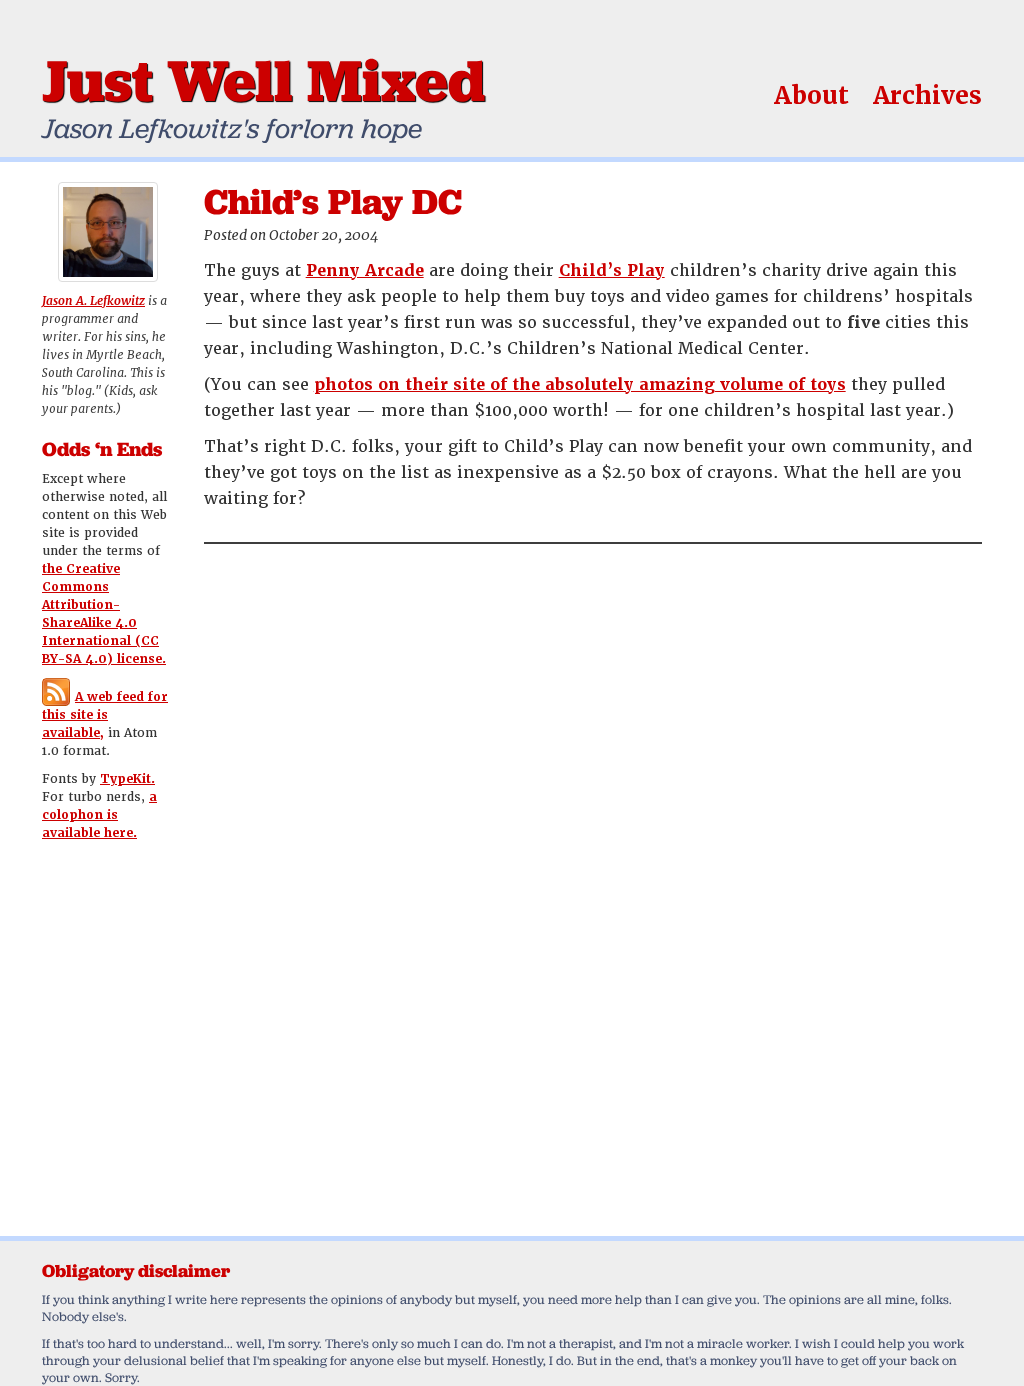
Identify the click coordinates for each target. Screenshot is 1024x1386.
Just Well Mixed (263, 80)
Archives (927, 95)
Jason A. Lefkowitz (93, 301)
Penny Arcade (365, 270)
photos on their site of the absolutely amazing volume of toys (580, 384)
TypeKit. (127, 779)
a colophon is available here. (99, 815)
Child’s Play (612, 270)
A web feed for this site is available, (105, 715)
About (811, 95)
